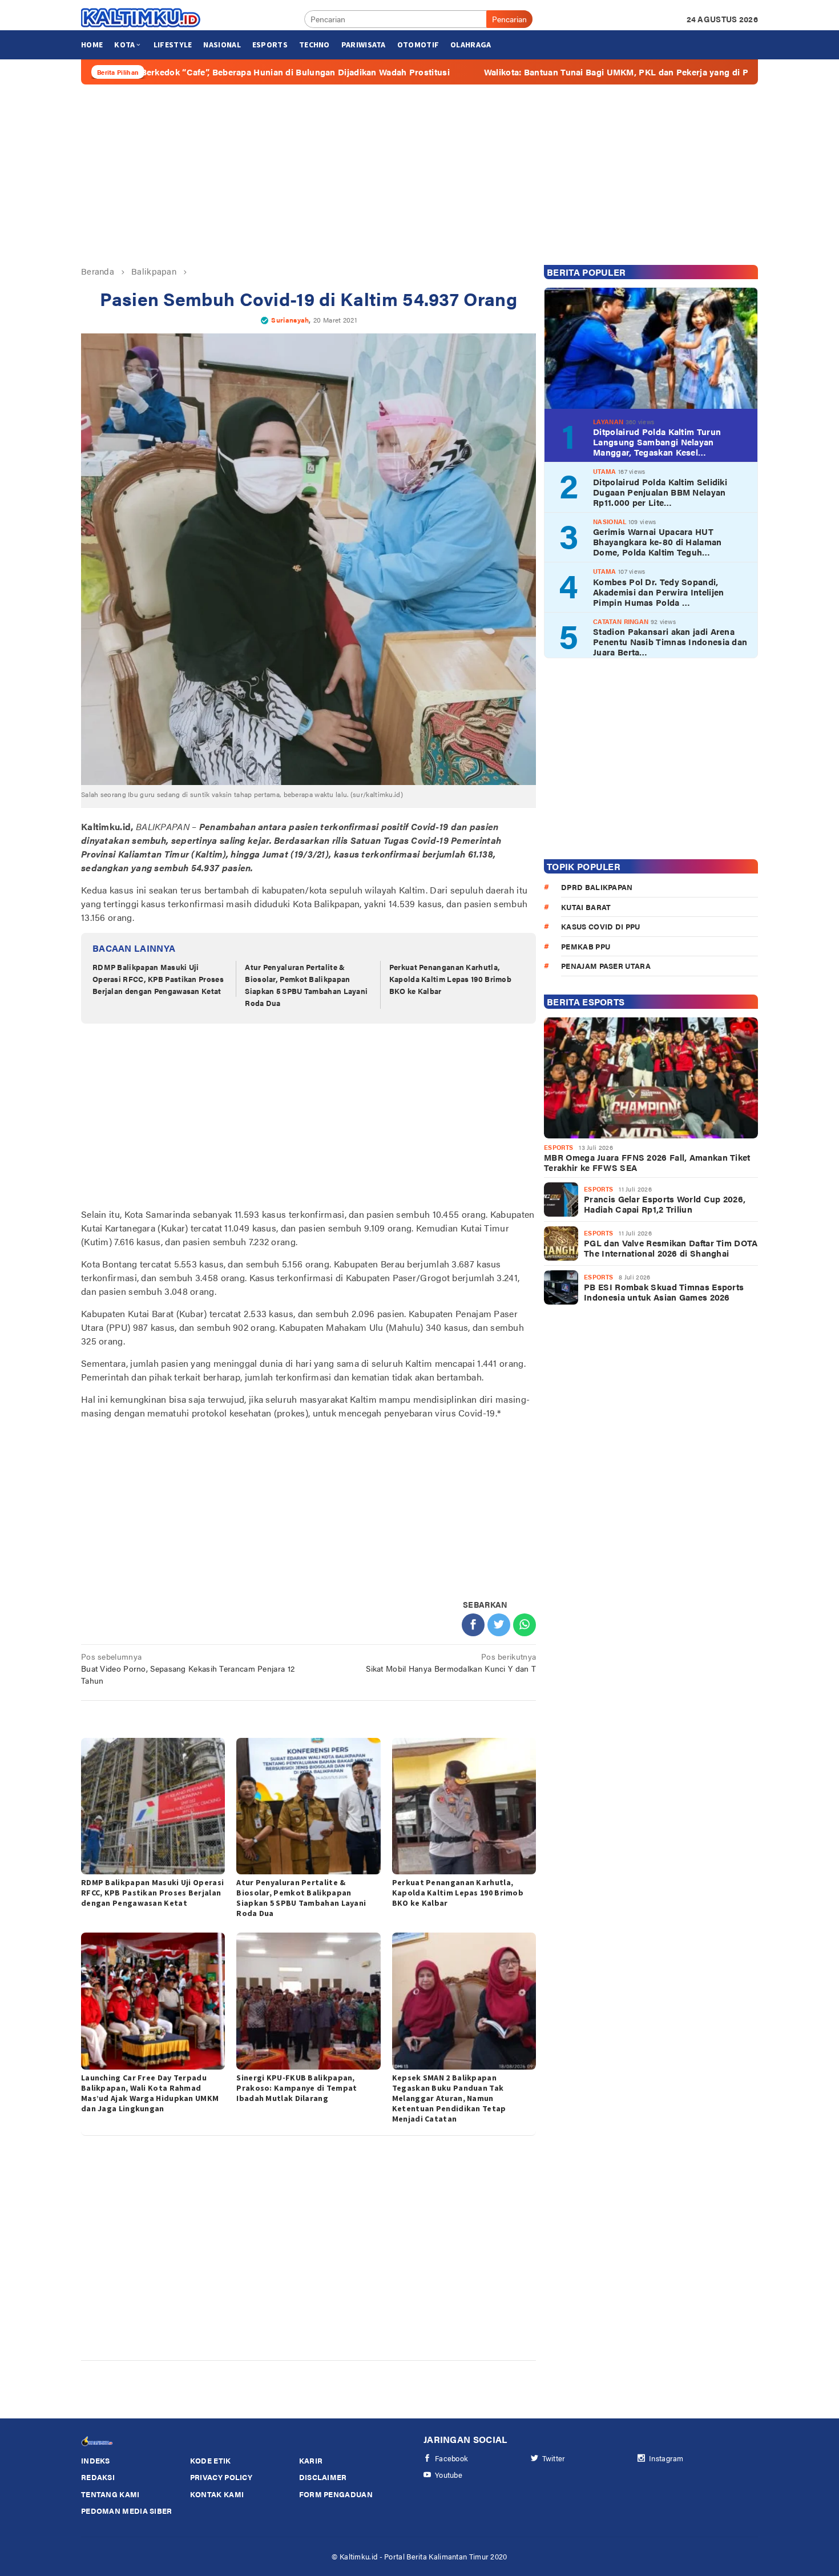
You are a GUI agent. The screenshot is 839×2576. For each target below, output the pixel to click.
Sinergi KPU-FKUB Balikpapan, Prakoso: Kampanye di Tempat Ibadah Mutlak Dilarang (297, 2088)
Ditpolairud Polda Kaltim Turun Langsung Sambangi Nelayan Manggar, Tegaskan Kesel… (657, 442)
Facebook (451, 2458)
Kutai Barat (586, 906)
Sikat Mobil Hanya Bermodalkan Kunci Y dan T (451, 1662)
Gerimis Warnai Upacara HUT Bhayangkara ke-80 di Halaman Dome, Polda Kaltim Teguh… (657, 542)
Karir (311, 2460)
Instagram (666, 2458)
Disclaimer (323, 2477)
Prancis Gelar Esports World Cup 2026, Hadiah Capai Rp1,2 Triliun (665, 1204)
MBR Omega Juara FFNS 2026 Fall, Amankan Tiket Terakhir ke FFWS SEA (647, 1162)
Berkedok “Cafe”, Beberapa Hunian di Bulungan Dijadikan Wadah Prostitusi (180, 72)
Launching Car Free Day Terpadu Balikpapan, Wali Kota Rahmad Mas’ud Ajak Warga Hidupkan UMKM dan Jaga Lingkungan (150, 2093)
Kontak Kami (217, 2494)
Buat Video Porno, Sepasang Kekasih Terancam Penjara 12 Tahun (188, 1668)
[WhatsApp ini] (525, 1625)
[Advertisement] (419, 175)
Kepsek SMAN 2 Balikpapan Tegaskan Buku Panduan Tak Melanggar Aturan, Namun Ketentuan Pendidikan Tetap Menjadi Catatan (449, 2098)
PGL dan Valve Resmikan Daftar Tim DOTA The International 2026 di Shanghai (671, 1248)
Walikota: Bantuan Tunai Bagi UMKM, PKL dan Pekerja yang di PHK (507, 72)
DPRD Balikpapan (597, 887)
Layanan (608, 421)
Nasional (610, 521)
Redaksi (98, 2477)
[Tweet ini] (499, 1625)
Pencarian (509, 19)
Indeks (96, 2460)
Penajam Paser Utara (606, 966)
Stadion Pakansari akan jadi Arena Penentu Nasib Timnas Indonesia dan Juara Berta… (670, 642)
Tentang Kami (110, 2494)
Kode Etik (211, 2460)
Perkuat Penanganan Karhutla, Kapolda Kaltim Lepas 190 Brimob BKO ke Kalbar (450, 979)
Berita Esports (586, 1002)
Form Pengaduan (336, 2494)
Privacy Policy (221, 2477)
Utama (605, 471)
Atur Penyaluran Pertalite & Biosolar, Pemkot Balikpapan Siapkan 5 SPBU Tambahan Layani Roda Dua (306, 985)
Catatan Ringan (621, 621)
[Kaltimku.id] (141, 18)
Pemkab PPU (586, 946)
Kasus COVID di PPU (600, 926)
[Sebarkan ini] (473, 1625)
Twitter (554, 2458)
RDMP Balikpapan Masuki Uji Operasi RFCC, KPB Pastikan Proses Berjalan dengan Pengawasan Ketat (158, 979)
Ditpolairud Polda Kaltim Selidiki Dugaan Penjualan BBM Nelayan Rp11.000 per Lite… (660, 492)
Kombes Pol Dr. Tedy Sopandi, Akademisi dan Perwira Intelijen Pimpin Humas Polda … (658, 591)
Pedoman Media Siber (127, 2511)
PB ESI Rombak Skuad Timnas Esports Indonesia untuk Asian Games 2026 (664, 1292)
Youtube (449, 2475)
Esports (558, 1147)
